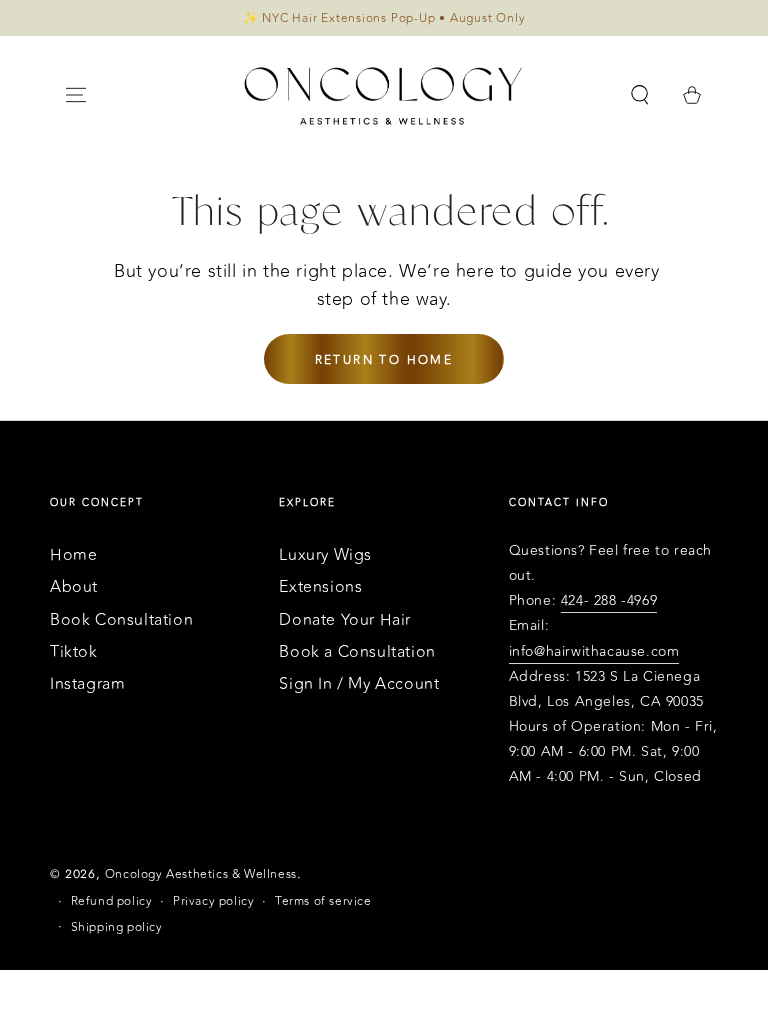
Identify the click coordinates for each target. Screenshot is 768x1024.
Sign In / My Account (359, 684)
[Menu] (76, 95)
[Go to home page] (384, 95)
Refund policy (112, 901)
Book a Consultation (357, 652)
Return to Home (384, 360)
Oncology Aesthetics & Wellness (201, 874)
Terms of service (323, 901)
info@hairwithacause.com (594, 651)
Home (73, 555)
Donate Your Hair (345, 620)
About (74, 587)
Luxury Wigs (325, 555)
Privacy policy (213, 901)
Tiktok (74, 652)
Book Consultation (121, 620)
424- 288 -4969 (609, 600)
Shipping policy (117, 927)
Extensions (320, 587)
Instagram (87, 684)
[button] (640, 95)
